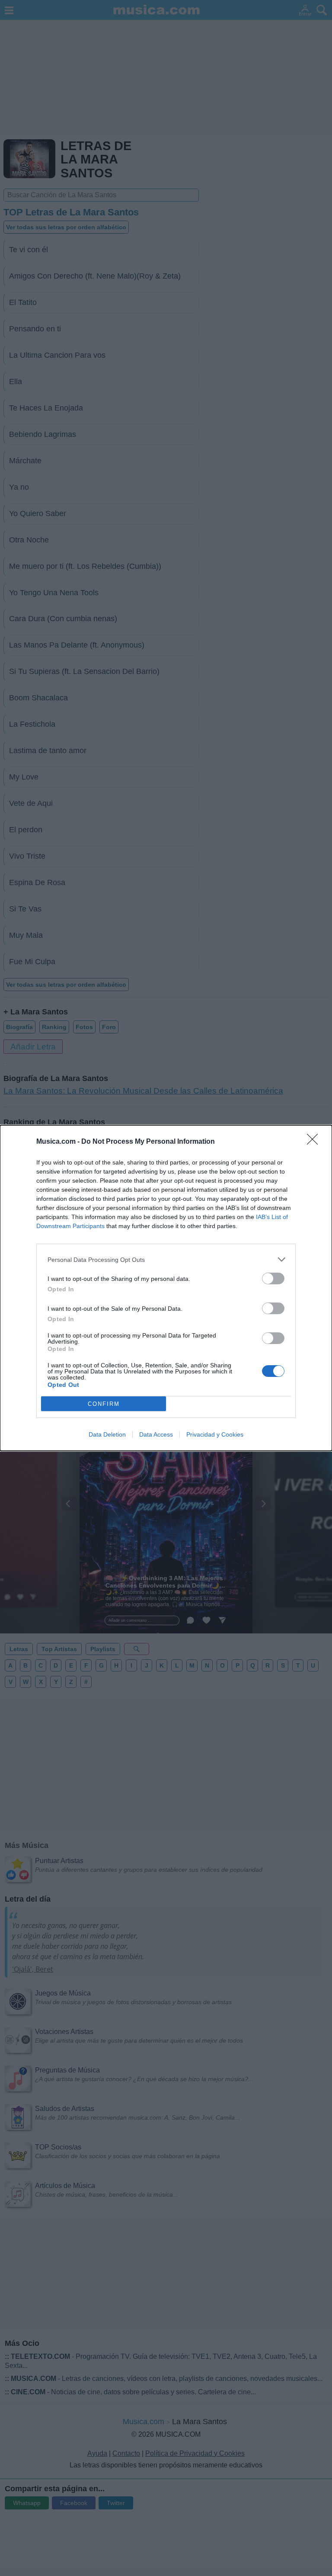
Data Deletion (107, 1434)
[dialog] (166, 1288)
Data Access (156, 1434)
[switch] (273, 1278)
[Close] (315, 1142)
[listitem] (166, 1259)
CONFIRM (104, 1404)
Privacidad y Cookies (215, 1434)
